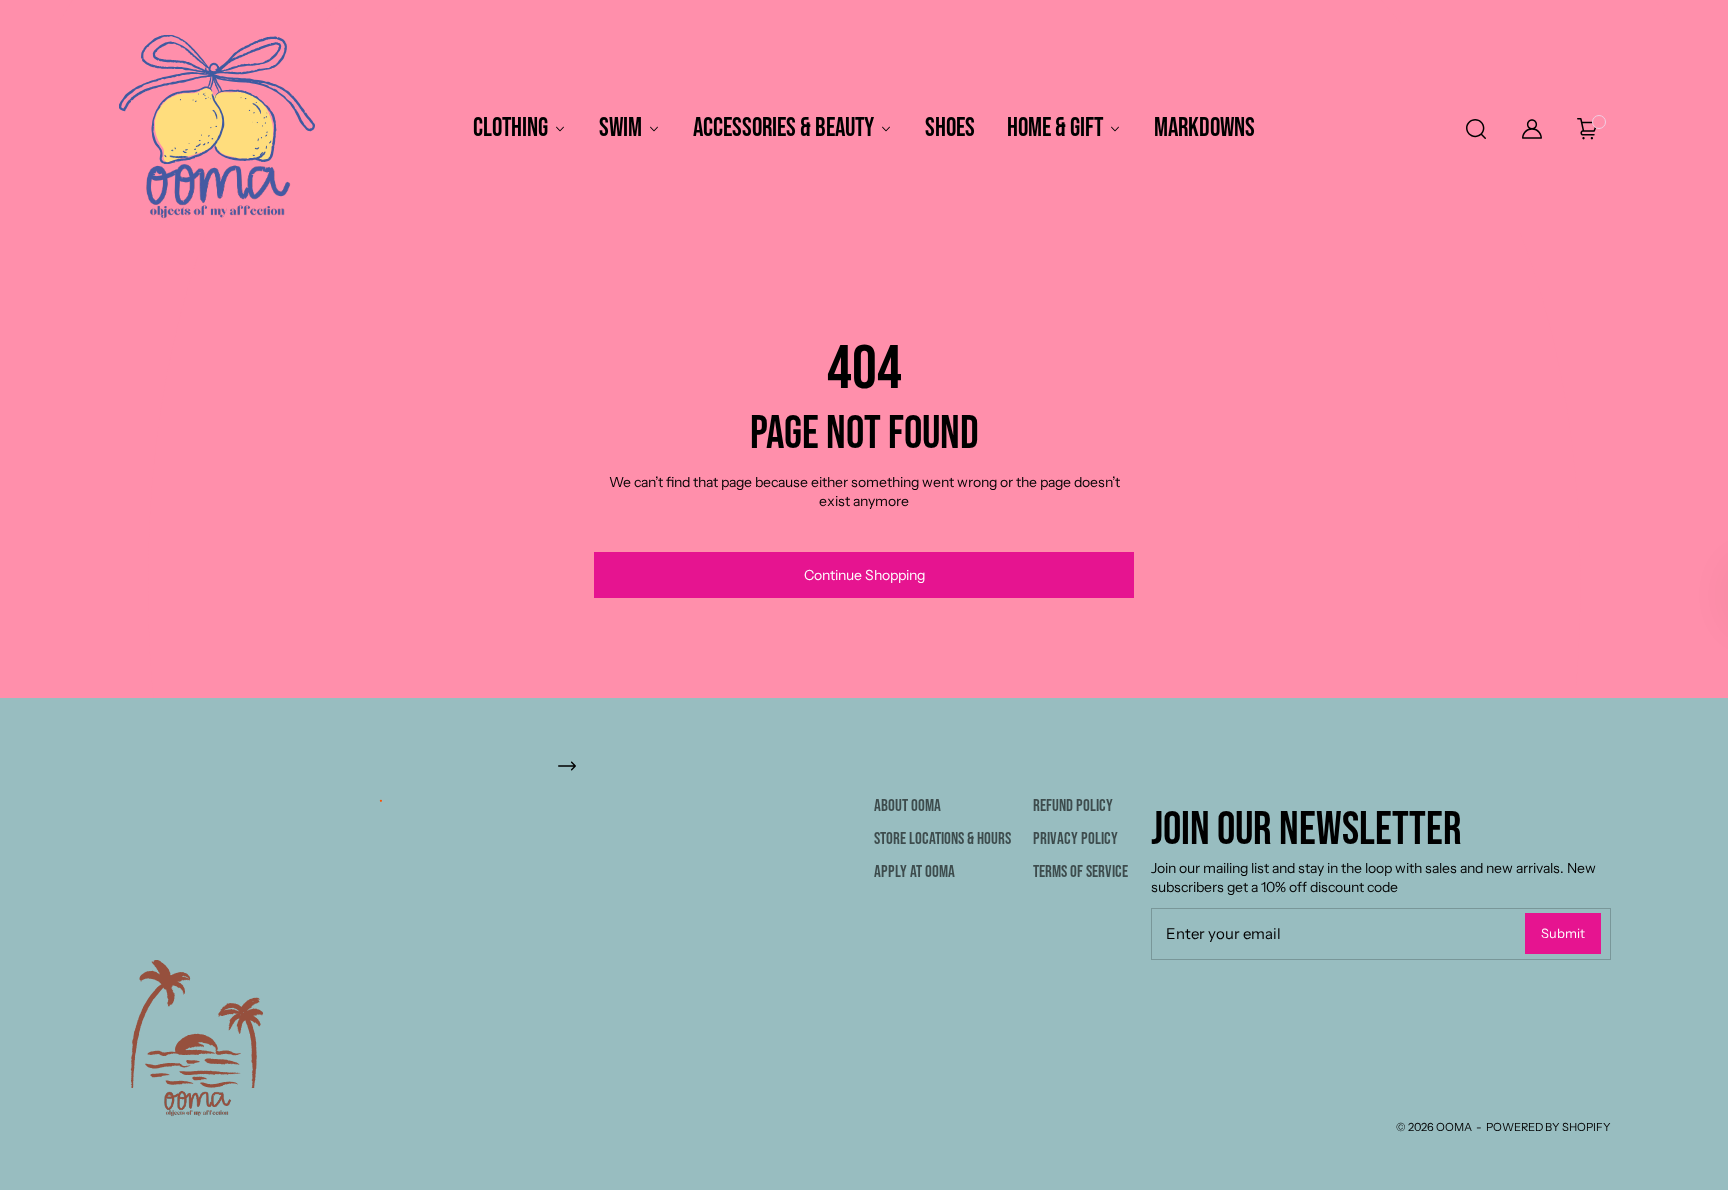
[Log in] (1532, 129)
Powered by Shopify (1548, 1127)
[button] (1474, 129)
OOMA (1454, 1127)
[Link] (864, 765)
